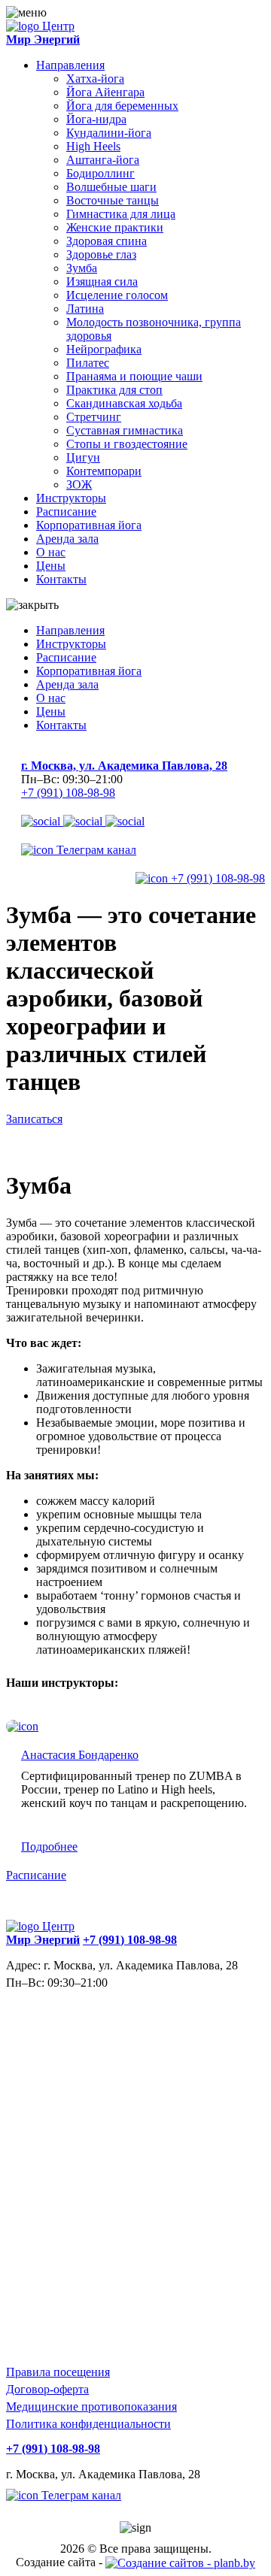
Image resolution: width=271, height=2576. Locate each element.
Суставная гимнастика (125, 430)
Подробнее (49, 1846)
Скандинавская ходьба (124, 403)
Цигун (83, 457)
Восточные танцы (113, 200)
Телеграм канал (95, 850)
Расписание (66, 512)
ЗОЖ (79, 484)
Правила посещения (58, 2372)
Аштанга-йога (103, 160)
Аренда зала (67, 539)
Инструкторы (71, 498)
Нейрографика (104, 349)
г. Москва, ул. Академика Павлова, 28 (124, 766)
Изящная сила (102, 282)
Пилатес (88, 363)
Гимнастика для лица (121, 214)
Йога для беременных (122, 106)
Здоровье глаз (101, 254)
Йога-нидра (96, 119)
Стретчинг (94, 417)
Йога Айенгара (105, 92)
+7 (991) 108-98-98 (68, 793)
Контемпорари (104, 471)
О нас (51, 552)
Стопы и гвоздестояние (127, 444)
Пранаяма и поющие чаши (134, 376)
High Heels (93, 146)
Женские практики (115, 227)
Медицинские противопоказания (91, 2406)
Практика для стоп (114, 390)
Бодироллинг (100, 173)
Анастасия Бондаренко (80, 1755)
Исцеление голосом (117, 295)
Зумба (82, 268)
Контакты (61, 579)
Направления (70, 65)
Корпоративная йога (89, 525)
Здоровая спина (107, 241)
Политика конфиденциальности (88, 2424)
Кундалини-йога (109, 133)
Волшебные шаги (111, 187)
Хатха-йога (95, 79)
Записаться (34, 1119)
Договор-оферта (47, 2389)
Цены (51, 566)
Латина (85, 309)
